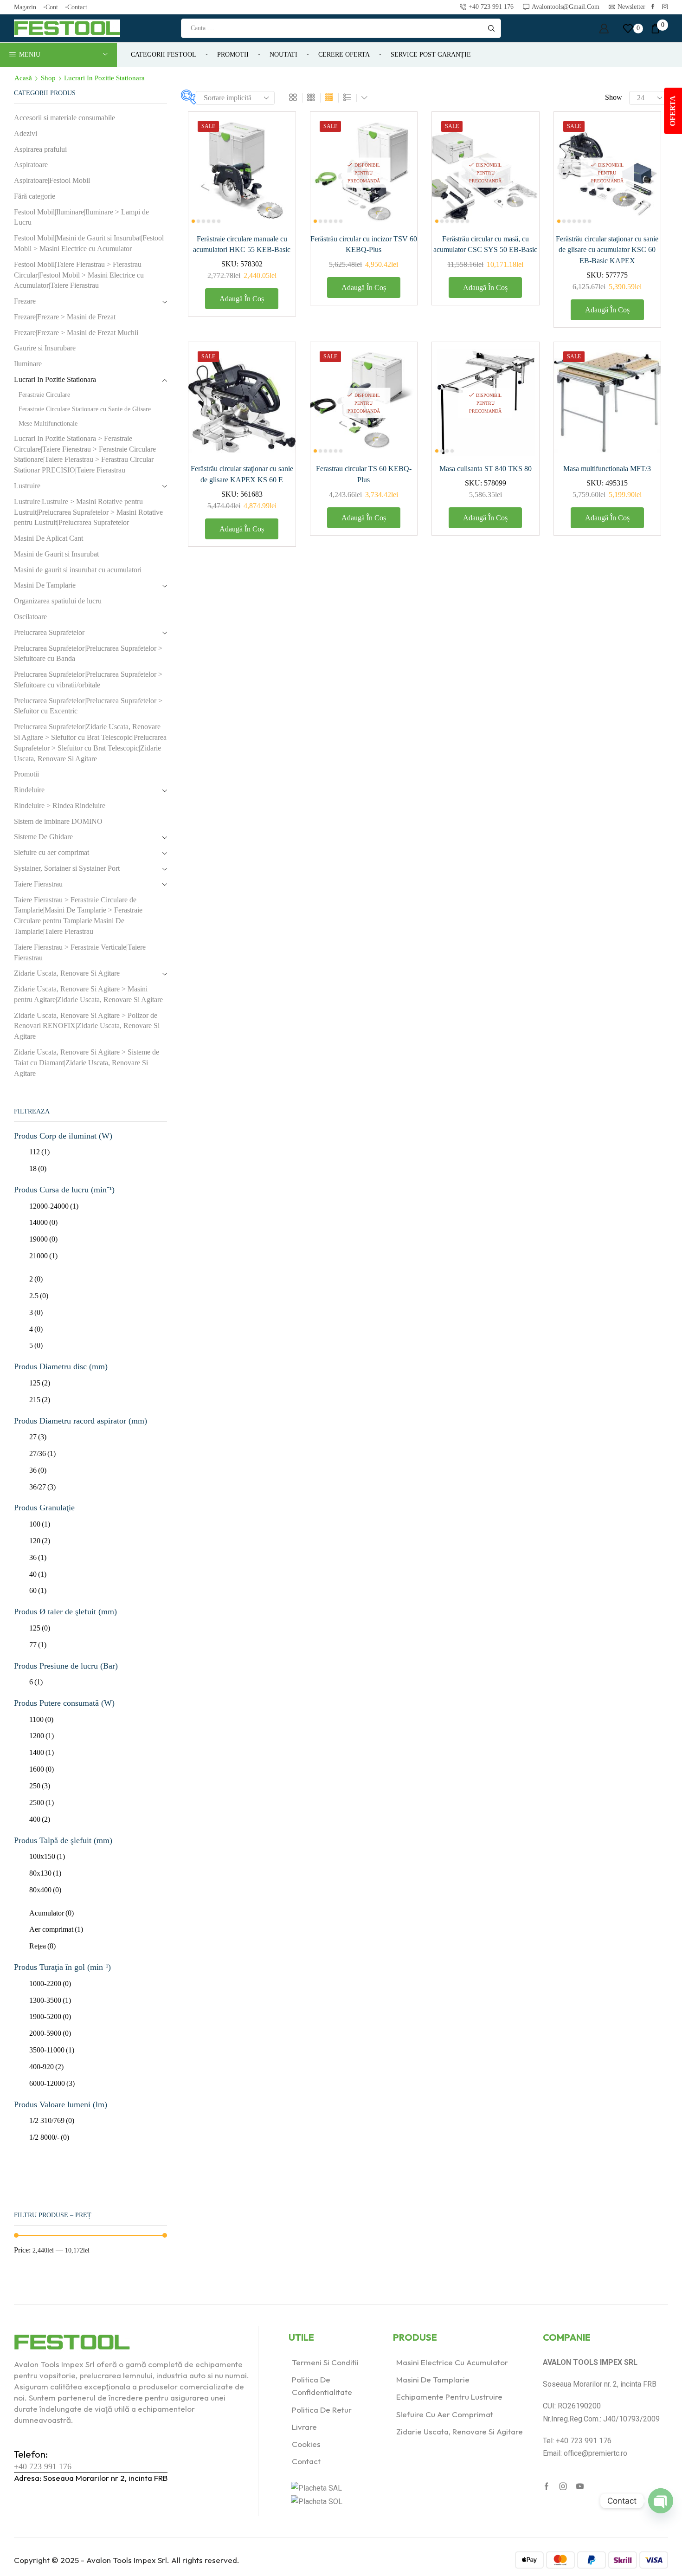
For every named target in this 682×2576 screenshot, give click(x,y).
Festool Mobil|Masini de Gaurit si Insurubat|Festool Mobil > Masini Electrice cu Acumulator (89, 243)
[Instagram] (665, 7)
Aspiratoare (31, 165)
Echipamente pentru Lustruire (449, 2397)
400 (40, 1819)
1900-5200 (50, 2016)
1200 (42, 1736)
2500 (42, 1803)
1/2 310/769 (52, 2120)
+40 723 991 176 (43, 2466)
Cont (52, 7)
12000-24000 (54, 1206)
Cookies (306, 2444)
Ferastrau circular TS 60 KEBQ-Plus (364, 474)
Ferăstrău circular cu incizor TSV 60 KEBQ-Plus (364, 244)
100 (40, 1524)
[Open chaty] (661, 2501)
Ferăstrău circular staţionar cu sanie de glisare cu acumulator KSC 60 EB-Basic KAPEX (607, 250)
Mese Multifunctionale (48, 424)
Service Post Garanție (431, 55)
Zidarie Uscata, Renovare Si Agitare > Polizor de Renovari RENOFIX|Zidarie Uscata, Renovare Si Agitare (87, 1026)
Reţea (42, 1946)
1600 (42, 1769)
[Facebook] (653, 7)
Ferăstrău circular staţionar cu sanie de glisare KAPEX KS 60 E (242, 474)
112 (39, 1152)
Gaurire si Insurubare (45, 348)
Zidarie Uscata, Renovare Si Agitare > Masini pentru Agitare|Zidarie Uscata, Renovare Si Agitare (88, 994)
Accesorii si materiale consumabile (64, 118)
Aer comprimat (56, 1929)
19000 (43, 1239)
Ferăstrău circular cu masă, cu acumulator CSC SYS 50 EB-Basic (485, 244)
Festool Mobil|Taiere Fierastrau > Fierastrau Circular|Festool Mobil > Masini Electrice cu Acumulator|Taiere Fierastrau (79, 275)
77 (38, 1645)
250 (40, 1786)
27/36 (42, 1453)
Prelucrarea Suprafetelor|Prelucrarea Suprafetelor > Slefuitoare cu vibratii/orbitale (88, 680)
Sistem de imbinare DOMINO (58, 821)
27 (38, 1437)
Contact (77, 7)
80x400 (45, 1890)
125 (40, 1383)
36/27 (42, 1487)
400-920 (46, 2067)
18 (38, 1168)
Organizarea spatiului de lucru (58, 601)
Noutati (283, 55)
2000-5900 (50, 2033)
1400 (42, 1752)
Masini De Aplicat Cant (48, 538)
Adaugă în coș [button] (278, 165)
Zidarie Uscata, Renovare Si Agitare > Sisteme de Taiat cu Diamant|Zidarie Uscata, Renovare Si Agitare (87, 1063)
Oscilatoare (30, 617)
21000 (43, 1256)
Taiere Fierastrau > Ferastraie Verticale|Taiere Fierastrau (80, 952)
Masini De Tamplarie (45, 585)
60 (38, 1590)
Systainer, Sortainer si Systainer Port (67, 868)
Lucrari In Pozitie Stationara (55, 379)
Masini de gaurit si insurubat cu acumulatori (78, 570)
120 (40, 1541)
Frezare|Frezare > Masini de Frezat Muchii (76, 333)
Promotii (233, 55)
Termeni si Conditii (325, 2362)
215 (40, 1400)
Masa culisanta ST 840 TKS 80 (486, 469)
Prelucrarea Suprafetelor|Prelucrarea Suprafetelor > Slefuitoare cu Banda (88, 654)
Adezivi (26, 133)
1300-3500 (50, 2000)
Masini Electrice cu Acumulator (452, 2362)
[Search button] (491, 28)
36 (38, 1470)
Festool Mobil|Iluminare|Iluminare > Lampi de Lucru (81, 217)
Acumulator (51, 1913)
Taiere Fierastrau (38, 884)
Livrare (304, 2427)
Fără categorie (35, 196)
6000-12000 (52, 2083)
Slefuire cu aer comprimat (51, 852)
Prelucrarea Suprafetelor (49, 632)
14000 (43, 1222)
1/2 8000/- (49, 2137)
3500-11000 (52, 2050)
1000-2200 (50, 1984)
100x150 (47, 1856)
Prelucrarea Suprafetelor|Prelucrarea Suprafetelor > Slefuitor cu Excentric (88, 706)
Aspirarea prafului (40, 149)
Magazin (25, 7)
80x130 (45, 1873)
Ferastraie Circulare (44, 395)
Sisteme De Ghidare (43, 837)
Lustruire (27, 486)
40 (38, 1574)
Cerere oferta (344, 55)
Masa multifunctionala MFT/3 (607, 469)
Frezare (25, 301)
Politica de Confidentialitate (322, 2386)
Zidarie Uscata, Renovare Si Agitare (67, 973)
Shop (48, 78)
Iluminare (28, 364)
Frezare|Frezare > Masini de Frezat (65, 317)
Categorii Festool (164, 55)
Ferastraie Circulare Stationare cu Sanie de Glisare (85, 409)
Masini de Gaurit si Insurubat (56, 554)
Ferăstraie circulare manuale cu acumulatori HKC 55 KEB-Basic (242, 244)
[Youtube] (580, 2486)
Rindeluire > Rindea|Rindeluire (60, 806)
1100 (41, 1719)
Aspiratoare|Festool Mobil (52, 180)
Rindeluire (29, 790)
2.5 (39, 1296)
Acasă (23, 78)
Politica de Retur (322, 2410)
